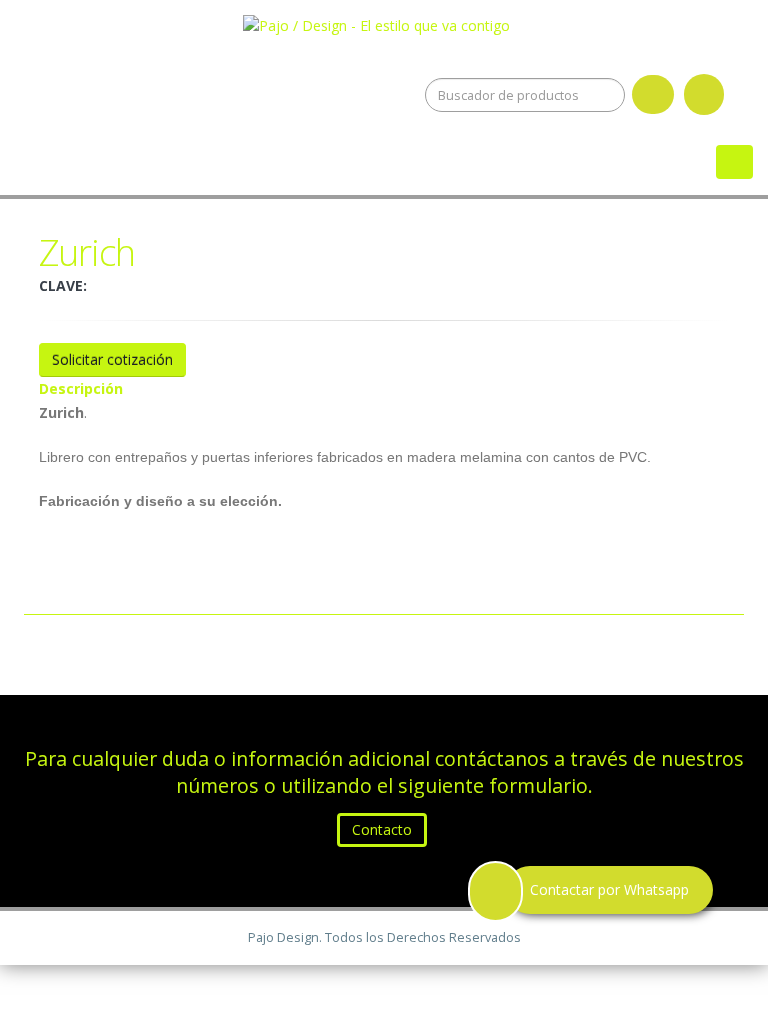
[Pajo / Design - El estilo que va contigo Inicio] (384, 21)
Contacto (382, 829)
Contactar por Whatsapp (609, 889)
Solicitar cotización (112, 359)
